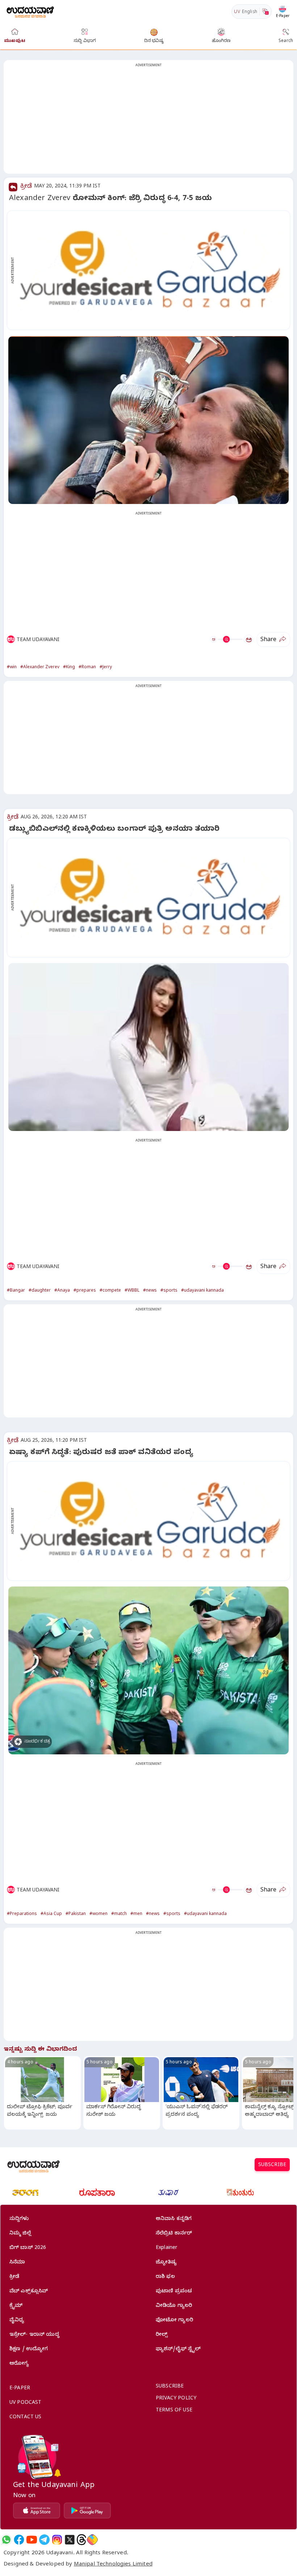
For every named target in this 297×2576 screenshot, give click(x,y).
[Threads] (81, 2540)
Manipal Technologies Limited (113, 2565)
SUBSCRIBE (272, 2166)
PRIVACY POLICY (176, 2399)
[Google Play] (87, 2511)
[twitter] (70, 2540)
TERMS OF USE (174, 2411)
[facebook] (19, 2540)
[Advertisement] (148, 121)
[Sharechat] (92, 2540)
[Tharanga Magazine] (25, 2192)
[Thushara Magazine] (168, 2192)
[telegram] (44, 2540)
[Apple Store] (37, 2511)
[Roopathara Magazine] (97, 2192)
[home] (30, 11)
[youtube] (32, 2540)
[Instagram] (57, 2540)
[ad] (152, 270)
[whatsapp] (6, 2540)
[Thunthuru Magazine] (240, 2192)
